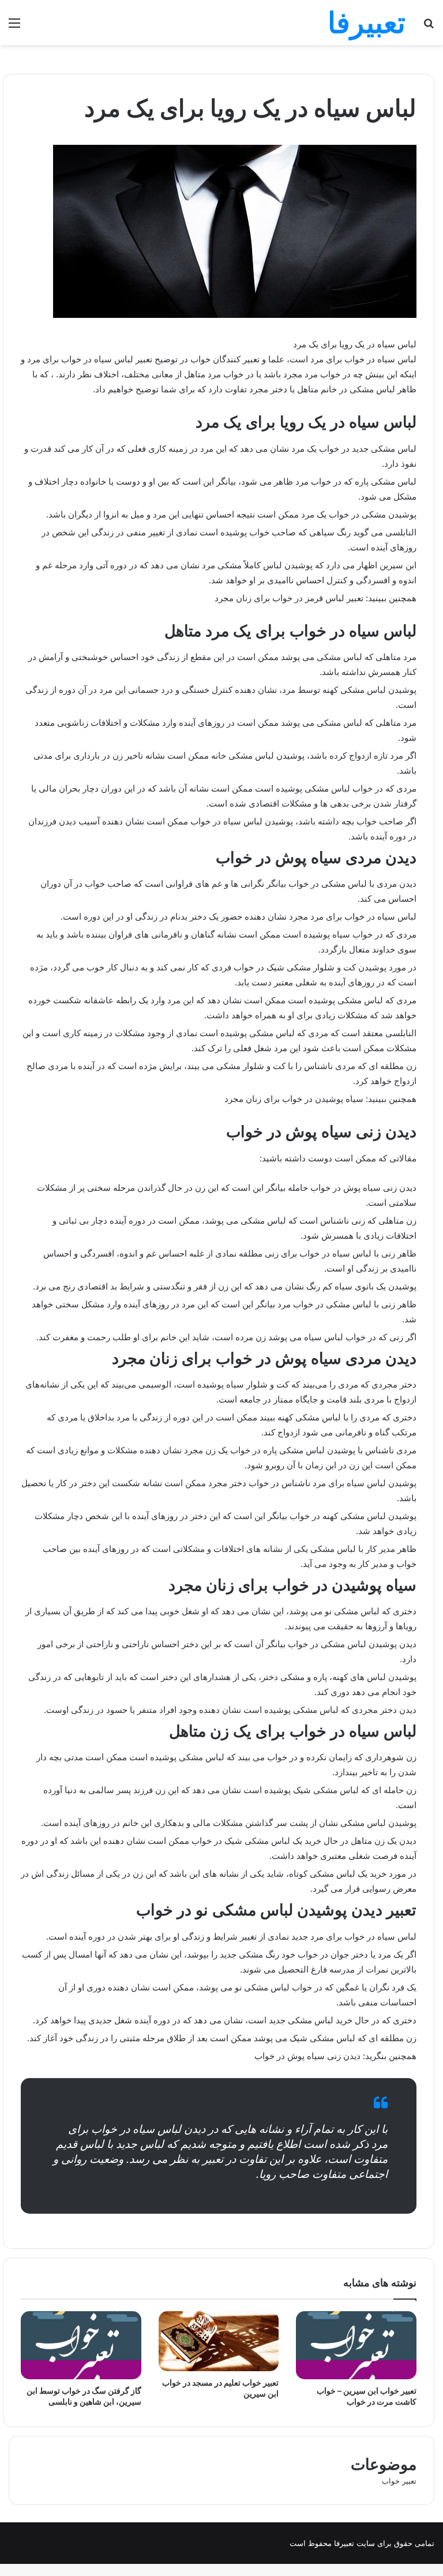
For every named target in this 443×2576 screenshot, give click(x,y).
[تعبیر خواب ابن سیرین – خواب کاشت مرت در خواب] (356, 2345)
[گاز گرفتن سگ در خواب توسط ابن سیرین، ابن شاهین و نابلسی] (81, 2345)
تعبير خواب (399, 2481)
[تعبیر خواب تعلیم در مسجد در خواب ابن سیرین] (219, 2341)
